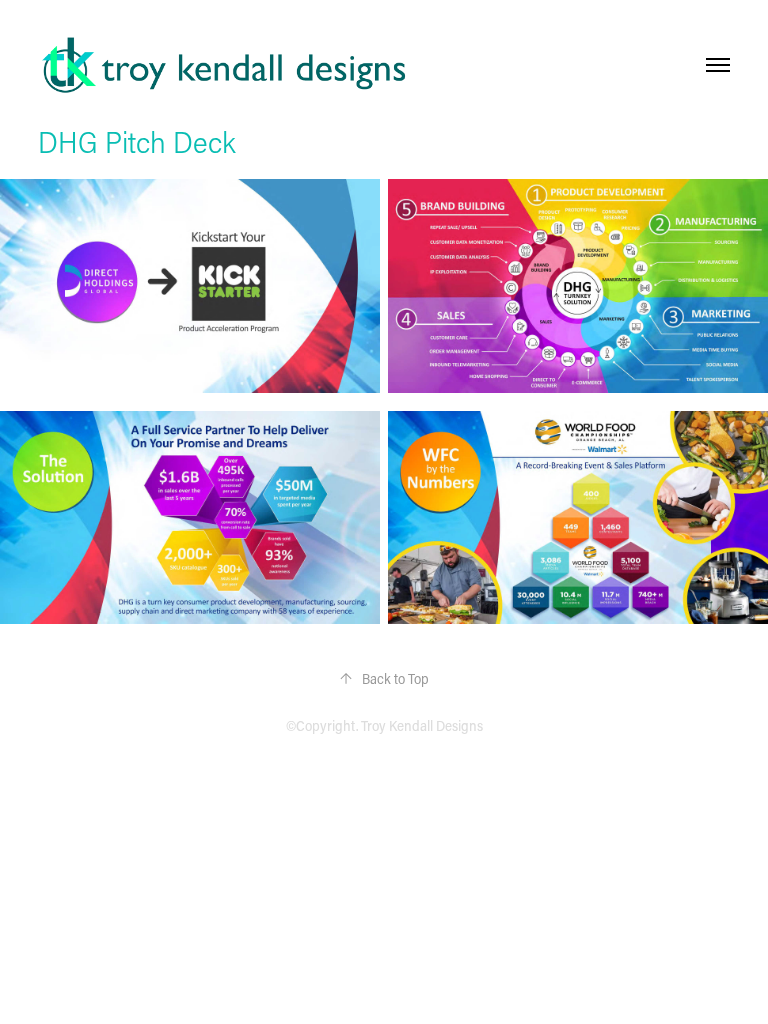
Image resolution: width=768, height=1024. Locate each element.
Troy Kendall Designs (422, 725)
